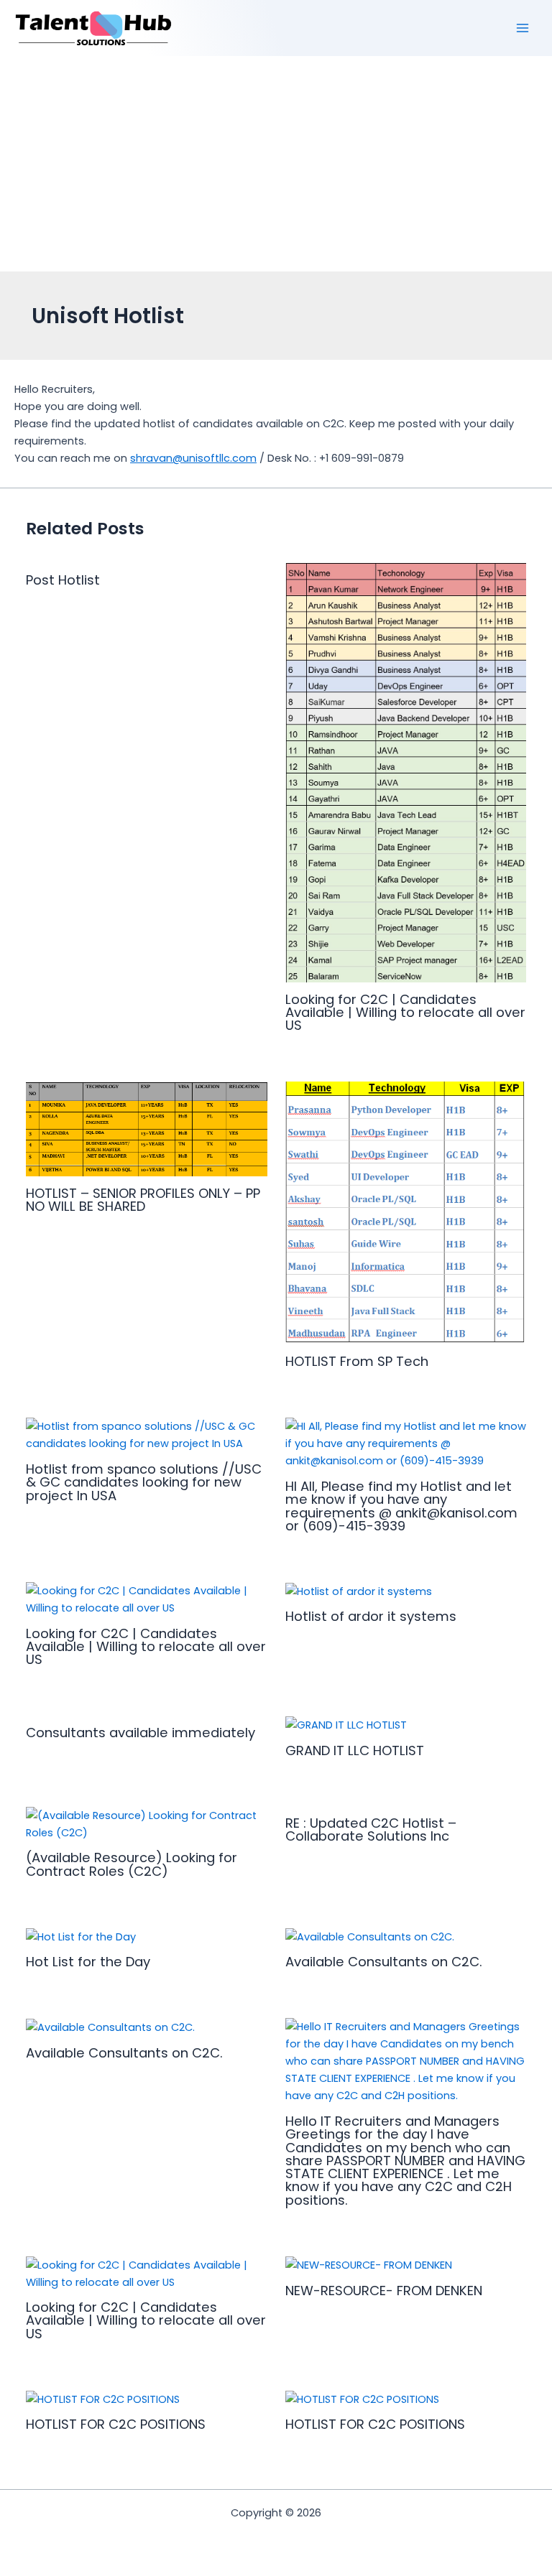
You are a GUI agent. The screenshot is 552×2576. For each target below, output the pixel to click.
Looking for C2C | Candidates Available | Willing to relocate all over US (405, 1012)
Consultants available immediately (141, 1733)
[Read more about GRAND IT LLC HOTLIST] (346, 1724)
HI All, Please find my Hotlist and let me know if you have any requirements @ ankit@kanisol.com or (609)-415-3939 (401, 1506)
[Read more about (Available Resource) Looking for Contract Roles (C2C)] (146, 1823)
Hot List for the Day (88, 1962)
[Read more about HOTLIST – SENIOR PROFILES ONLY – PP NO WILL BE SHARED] (146, 1128)
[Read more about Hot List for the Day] (81, 1936)
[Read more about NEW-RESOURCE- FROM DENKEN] (369, 2265)
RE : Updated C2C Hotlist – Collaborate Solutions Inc (371, 1829)
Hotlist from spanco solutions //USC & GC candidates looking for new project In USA (144, 1482)
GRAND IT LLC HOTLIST (355, 1750)
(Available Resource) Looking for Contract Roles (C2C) (132, 1864)
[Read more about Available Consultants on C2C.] (370, 1936)
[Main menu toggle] (523, 28)
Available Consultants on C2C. (384, 1962)
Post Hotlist (63, 580)
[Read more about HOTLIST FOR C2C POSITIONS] (103, 2399)
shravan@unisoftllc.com (193, 458)
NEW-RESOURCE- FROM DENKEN (384, 2291)
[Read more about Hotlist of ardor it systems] (359, 1591)
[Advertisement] (276, 164)
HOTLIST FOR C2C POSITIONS (116, 2424)
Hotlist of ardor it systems (371, 1616)
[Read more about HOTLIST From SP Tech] (406, 1213)
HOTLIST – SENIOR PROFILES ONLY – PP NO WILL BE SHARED (143, 1200)
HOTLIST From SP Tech (357, 1361)
